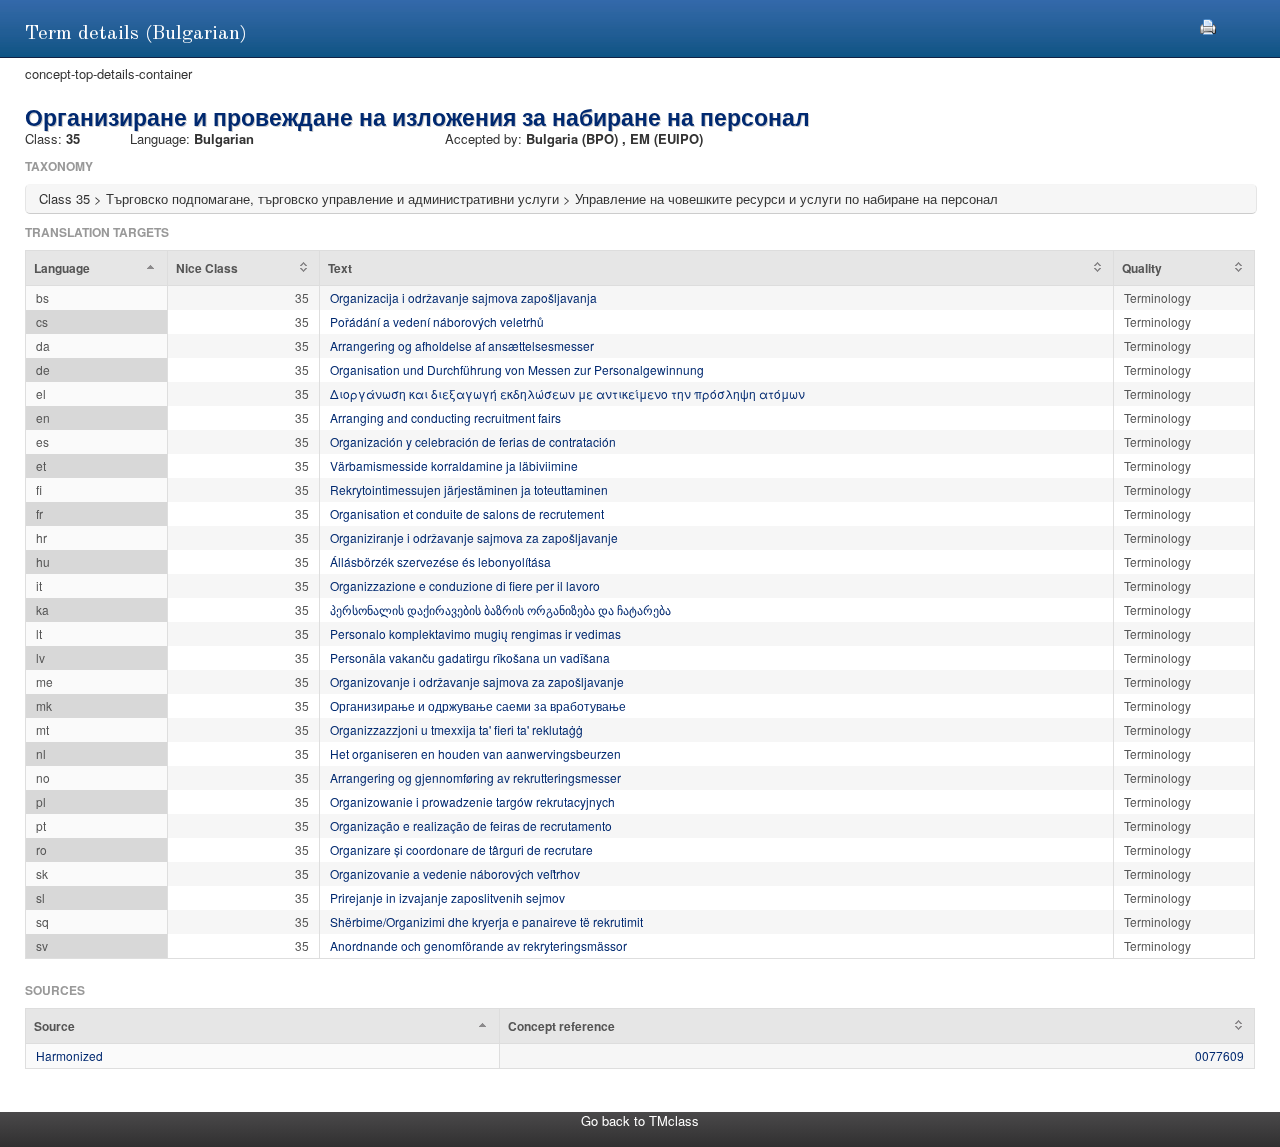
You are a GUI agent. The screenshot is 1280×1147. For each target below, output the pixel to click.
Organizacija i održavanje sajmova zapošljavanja (463, 297)
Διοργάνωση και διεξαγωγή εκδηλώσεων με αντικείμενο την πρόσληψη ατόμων (567, 393)
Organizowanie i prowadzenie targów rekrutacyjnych (472, 801)
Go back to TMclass (640, 1120)
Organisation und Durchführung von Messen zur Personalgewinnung (517, 369)
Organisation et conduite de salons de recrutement (467, 513)
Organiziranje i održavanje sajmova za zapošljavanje (474, 537)
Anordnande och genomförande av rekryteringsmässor (478, 945)
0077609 (1219, 1055)
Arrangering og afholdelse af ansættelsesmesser (462, 345)
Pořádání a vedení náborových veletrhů (437, 321)
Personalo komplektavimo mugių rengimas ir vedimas (475, 633)
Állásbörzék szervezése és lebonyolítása (440, 561)
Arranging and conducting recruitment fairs (445, 417)
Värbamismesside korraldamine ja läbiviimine (454, 465)
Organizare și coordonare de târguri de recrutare (461, 849)
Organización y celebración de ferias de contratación (473, 441)
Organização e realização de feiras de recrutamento (471, 825)
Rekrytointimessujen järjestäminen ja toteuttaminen (469, 489)
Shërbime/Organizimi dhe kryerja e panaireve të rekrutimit (486, 921)
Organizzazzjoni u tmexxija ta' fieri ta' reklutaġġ (456, 729)
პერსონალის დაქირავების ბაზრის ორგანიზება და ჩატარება (500, 609)
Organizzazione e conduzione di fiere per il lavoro (465, 585)
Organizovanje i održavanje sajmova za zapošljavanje (477, 681)
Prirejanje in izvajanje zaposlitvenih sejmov (447, 897)
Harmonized (69, 1055)
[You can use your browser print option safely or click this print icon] (1208, 24)
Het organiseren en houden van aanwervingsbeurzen (475, 753)
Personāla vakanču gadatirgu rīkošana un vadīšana (470, 657)
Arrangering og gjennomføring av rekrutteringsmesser (475, 777)
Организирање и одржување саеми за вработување (478, 705)
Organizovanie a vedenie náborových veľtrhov (455, 873)
